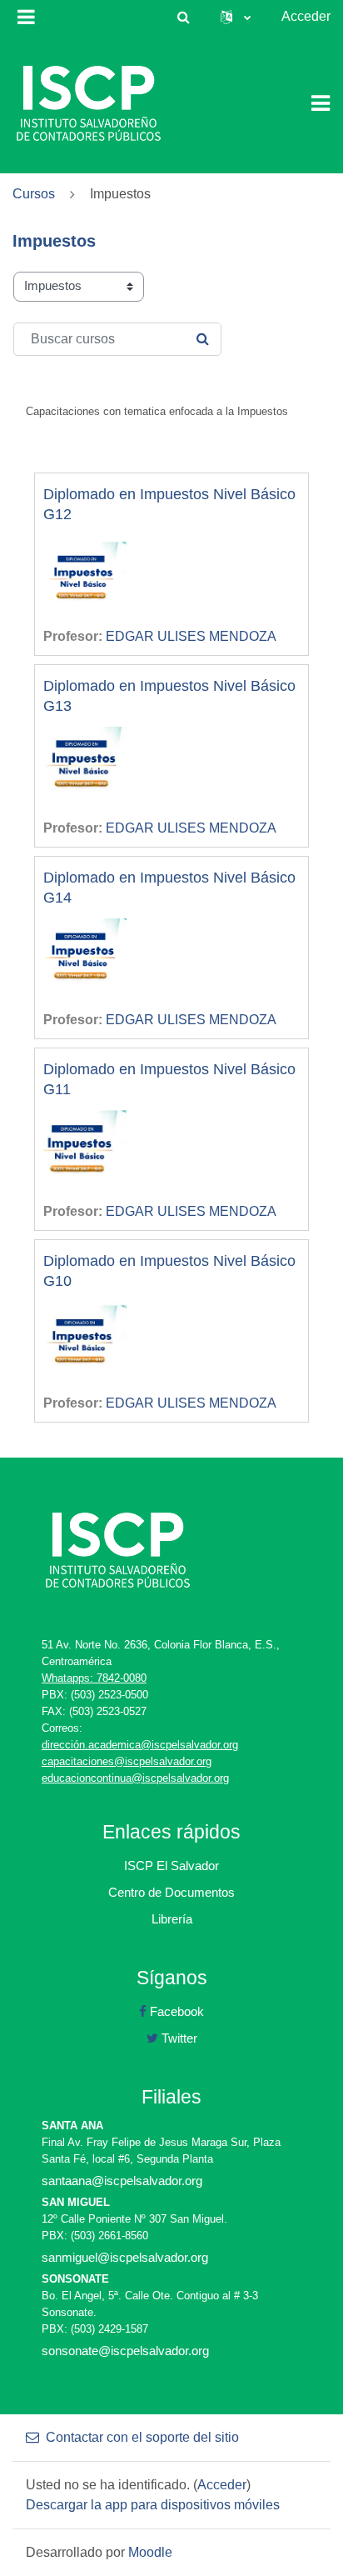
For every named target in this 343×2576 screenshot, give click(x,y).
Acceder (306, 16)
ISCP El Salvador (171, 1866)
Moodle (150, 2552)
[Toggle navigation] (321, 103)
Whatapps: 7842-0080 (94, 1678)
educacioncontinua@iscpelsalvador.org (135, 1778)
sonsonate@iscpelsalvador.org (125, 2351)
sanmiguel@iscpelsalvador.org (125, 2257)
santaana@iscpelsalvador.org (122, 2181)
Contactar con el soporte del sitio (142, 2437)
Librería (172, 1919)
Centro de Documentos (171, 1892)
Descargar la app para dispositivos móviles (153, 2505)
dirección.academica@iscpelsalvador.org (140, 1745)
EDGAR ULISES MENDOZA (191, 636)
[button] (183, 17)
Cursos (34, 194)
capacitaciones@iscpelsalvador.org (127, 1761)
